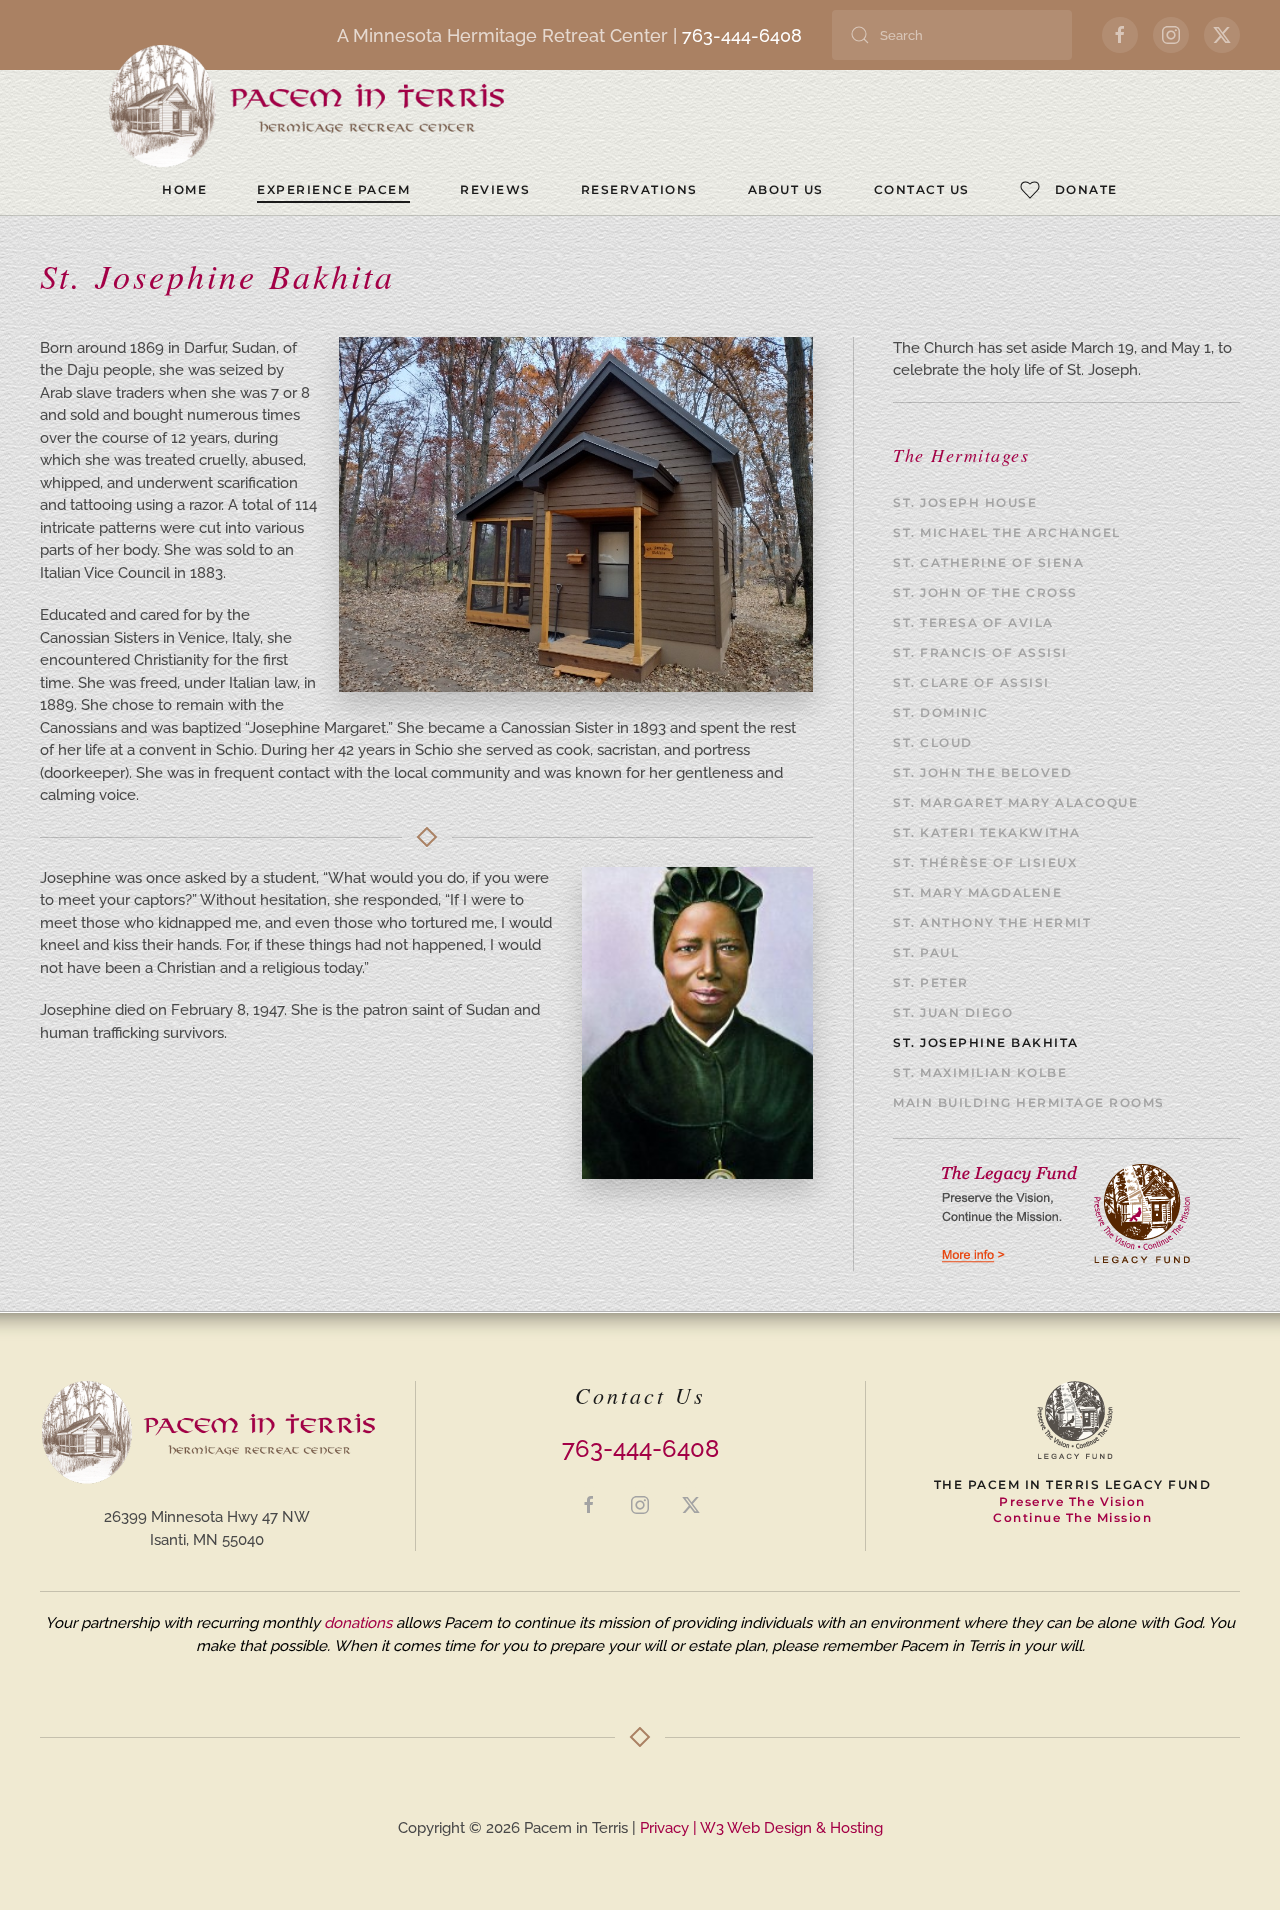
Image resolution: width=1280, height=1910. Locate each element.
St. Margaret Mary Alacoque (1015, 802)
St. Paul (926, 952)
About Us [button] (786, 189)
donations (358, 1623)
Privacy (664, 1828)
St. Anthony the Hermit (992, 922)
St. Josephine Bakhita (986, 1042)
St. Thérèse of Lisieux (985, 862)
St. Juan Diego (953, 1012)
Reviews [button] (495, 189)
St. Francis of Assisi (980, 652)
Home (184, 189)
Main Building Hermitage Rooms (1029, 1102)
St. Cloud (933, 742)
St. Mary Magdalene (977, 892)
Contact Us (922, 189)
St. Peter (931, 982)
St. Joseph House (965, 502)
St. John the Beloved (982, 772)
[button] (1069, 190)
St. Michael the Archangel (1007, 532)
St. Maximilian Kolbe (980, 1072)
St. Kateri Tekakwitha (987, 832)
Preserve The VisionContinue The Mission (1072, 1510)
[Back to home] (305, 107)
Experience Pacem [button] (333, 189)
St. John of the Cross (985, 592)
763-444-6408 (742, 35)
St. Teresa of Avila (973, 622)
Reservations (639, 189)
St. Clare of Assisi (971, 682)
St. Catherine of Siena (988, 562)
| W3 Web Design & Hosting (786, 1828)
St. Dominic (941, 712)
